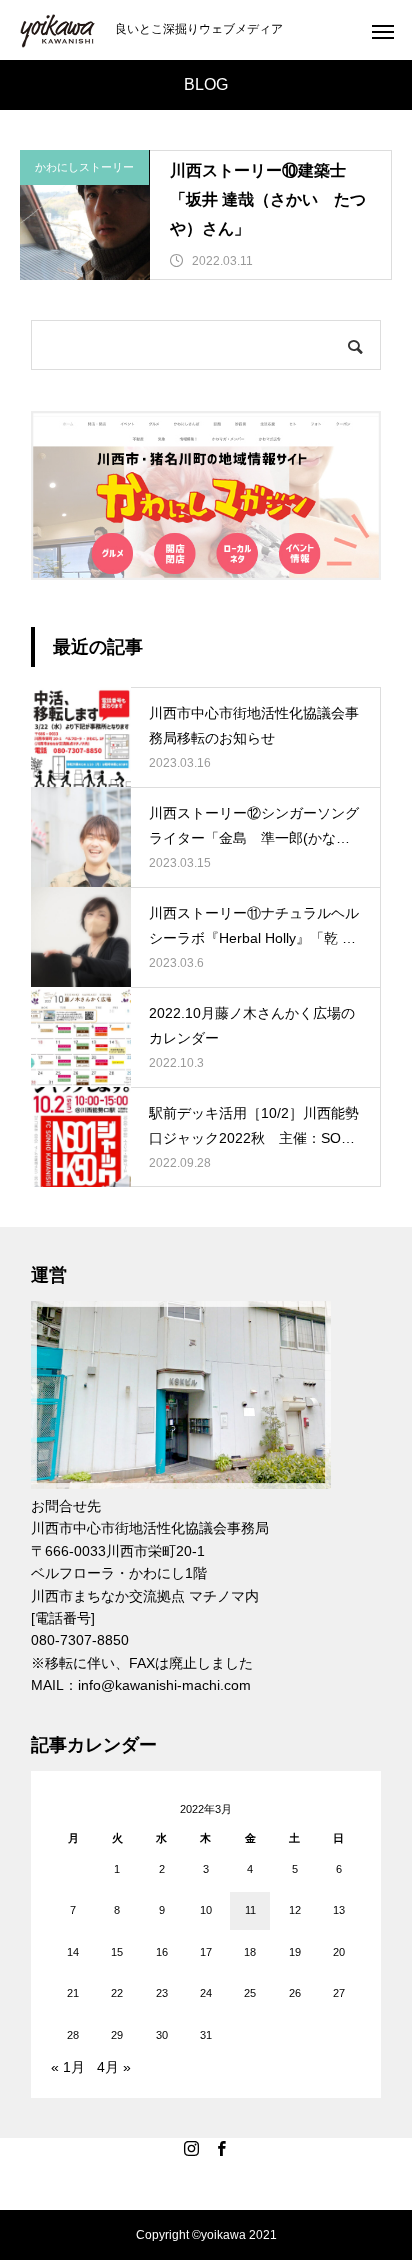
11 (250, 1910)
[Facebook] (221, 2148)
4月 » (114, 2067)
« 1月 (68, 2067)
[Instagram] (191, 2148)
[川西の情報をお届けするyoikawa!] (57, 30)
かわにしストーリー (84, 167)
